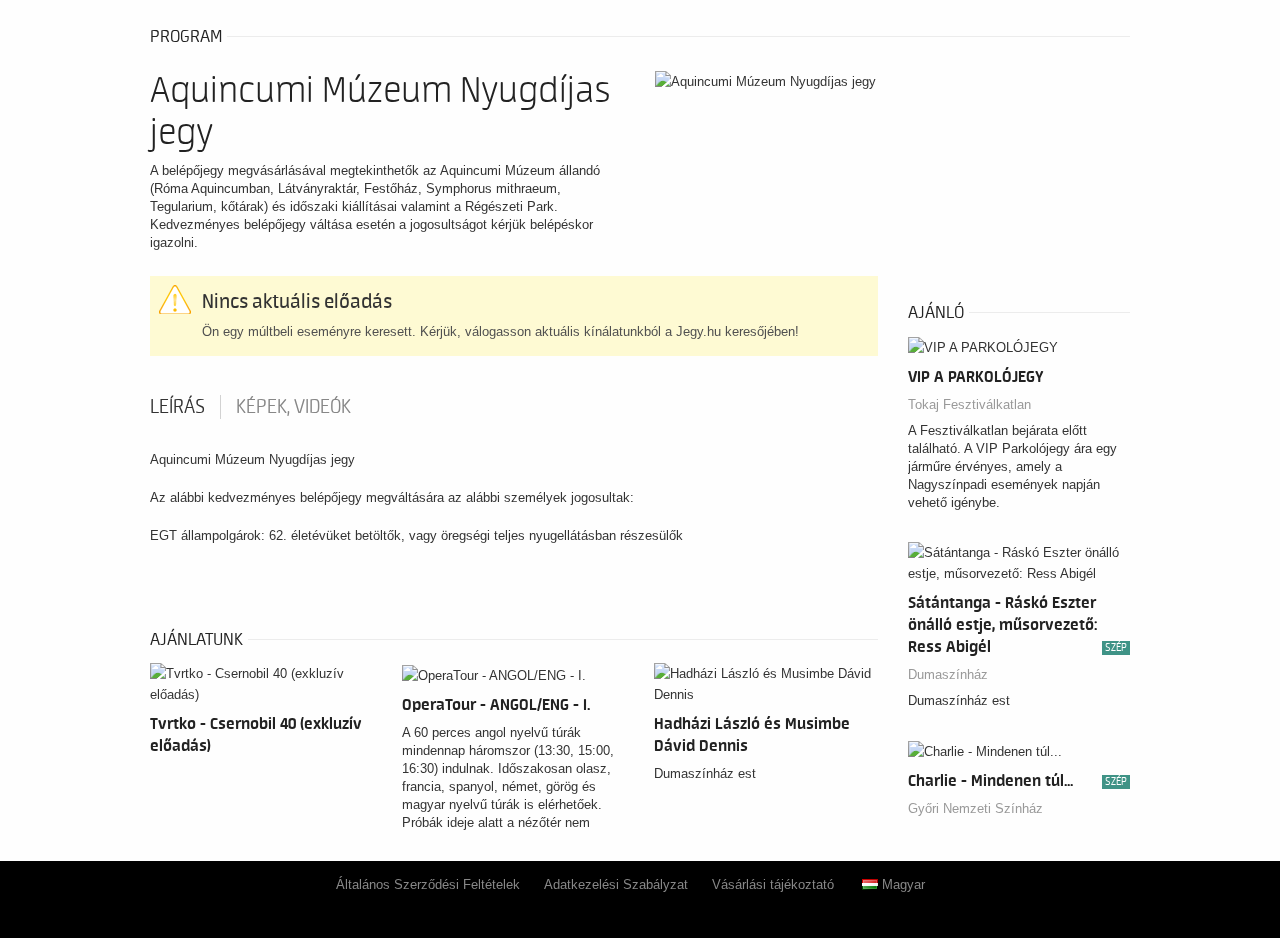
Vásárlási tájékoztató (773, 884)
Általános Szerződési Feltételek (428, 884)
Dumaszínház (948, 674)
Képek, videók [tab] (293, 407)
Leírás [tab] (177, 407)
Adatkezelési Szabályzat (616, 884)
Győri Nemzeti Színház (975, 808)
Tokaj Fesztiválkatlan (969, 404)
